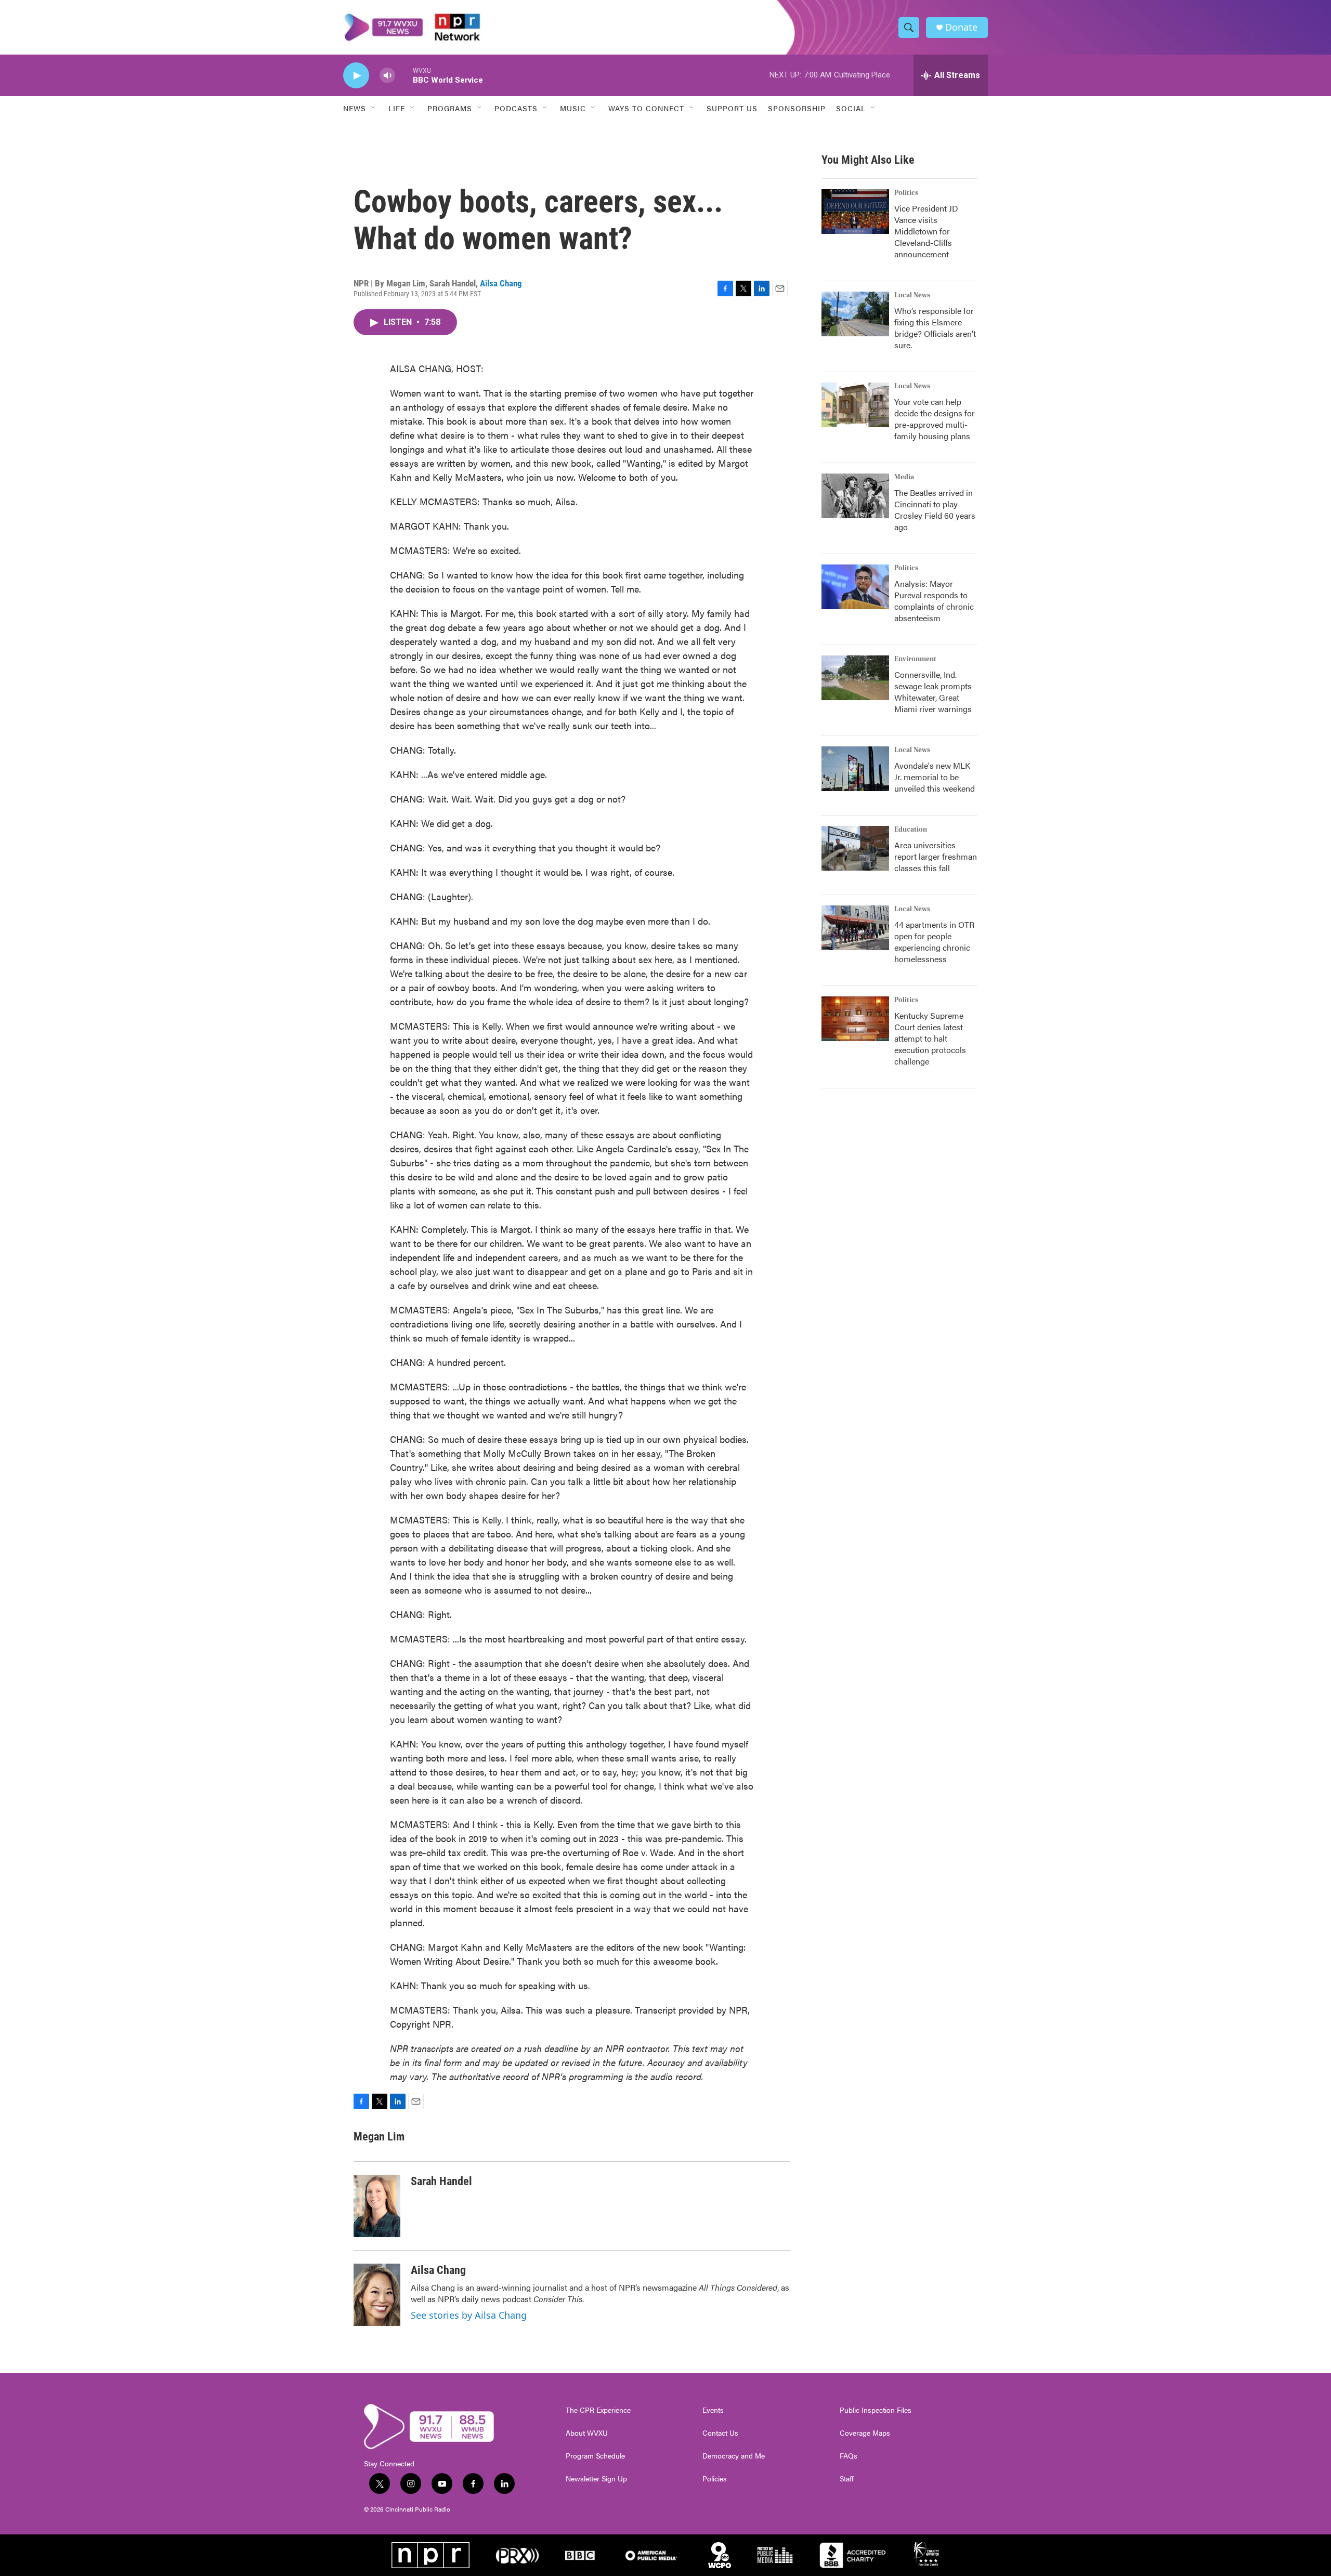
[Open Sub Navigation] (374, 108)
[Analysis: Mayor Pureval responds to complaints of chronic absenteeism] (855, 587)
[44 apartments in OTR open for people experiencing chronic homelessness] (855, 928)
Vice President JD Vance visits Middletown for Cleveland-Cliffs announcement (926, 231)
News (355, 108)
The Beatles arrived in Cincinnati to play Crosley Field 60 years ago (935, 510)
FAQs (849, 2456)
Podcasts (516, 108)
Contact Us (720, 2433)
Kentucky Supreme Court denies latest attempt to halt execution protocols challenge (930, 1038)
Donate (961, 27)
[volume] (387, 76)
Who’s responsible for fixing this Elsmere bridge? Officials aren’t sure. (935, 328)
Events (713, 2410)
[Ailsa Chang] (377, 2295)
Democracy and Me (734, 2456)
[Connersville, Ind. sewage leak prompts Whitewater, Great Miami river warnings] (855, 678)
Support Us (732, 108)
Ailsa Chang (501, 283)
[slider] (404, 75)
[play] (356, 76)
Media (904, 477)
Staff (847, 2479)
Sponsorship (797, 108)
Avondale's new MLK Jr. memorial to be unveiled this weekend (935, 777)
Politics (906, 193)
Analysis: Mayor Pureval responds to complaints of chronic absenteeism (934, 601)
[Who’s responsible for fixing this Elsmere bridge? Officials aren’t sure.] (855, 314)
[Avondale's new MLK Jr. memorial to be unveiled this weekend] (855, 769)
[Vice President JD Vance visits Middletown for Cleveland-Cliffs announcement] (855, 212)
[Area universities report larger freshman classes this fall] (855, 848)
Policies (715, 2479)
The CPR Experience (598, 2410)
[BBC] (580, 2555)
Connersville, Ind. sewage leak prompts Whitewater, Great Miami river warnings (933, 692)
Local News (912, 295)
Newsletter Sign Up (596, 2479)
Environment (915, 659)
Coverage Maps (865, 2433)
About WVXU (587, 2433)
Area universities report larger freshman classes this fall (936, 856)
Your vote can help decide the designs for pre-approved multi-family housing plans (935, 419)
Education (911, 830)
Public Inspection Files (876, 2410)
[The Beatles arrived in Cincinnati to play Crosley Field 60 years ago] (855, 496)
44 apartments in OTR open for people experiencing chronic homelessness (934, 942)
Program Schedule (595, 2456)
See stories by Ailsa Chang (469, 2315)
